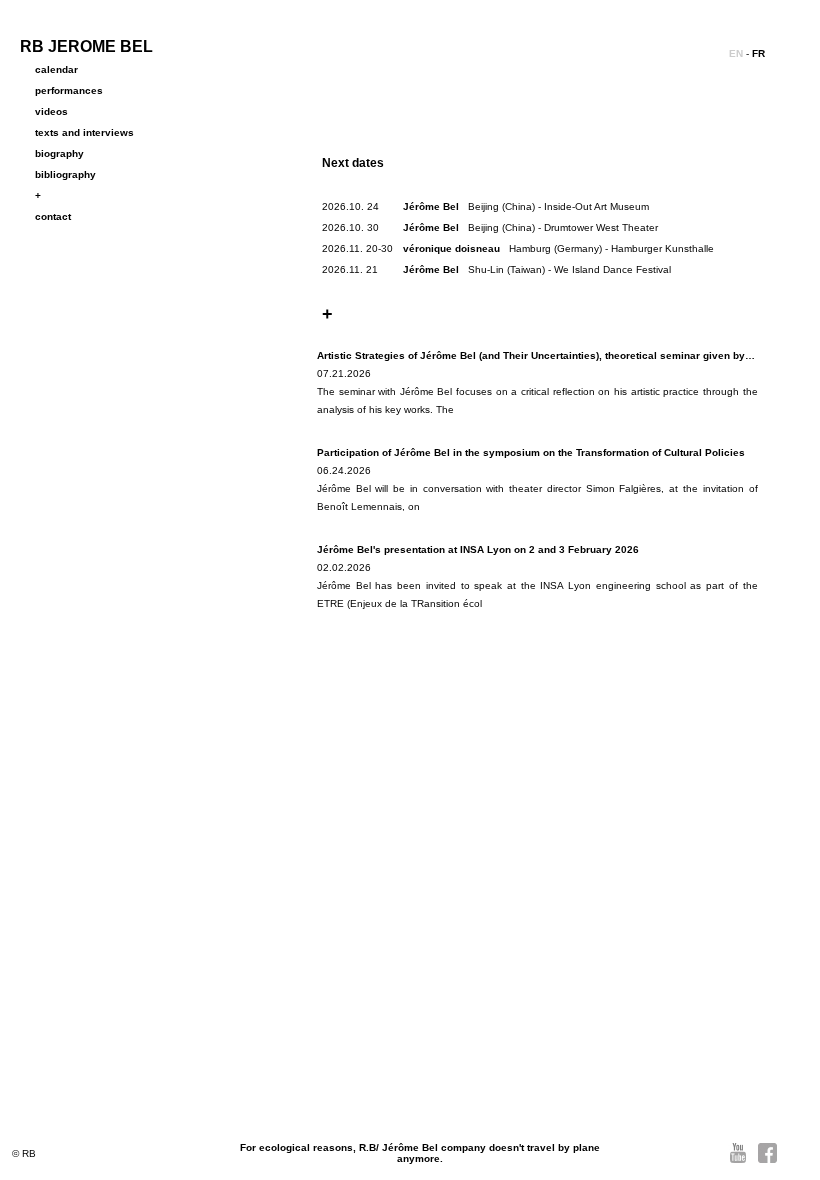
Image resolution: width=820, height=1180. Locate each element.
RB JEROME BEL (86, 46)
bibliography (65, 174)
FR (758, 53)
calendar (56, 69)
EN (736, 53)
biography (59, 153)
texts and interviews (84, 132)
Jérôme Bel (431, 206)
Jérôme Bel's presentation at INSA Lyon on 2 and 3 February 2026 (478, 549)
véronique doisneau (451, 248)
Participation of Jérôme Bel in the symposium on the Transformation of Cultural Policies (531, 452)
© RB (24, 1153)
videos (51, 111)
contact (53, 216)
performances (69, 90)
